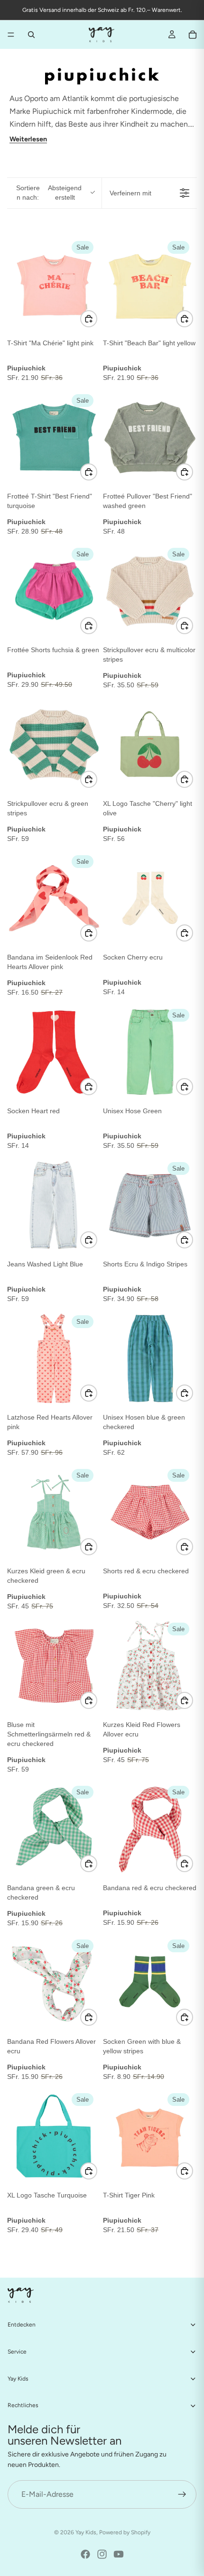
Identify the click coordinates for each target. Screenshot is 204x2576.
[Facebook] (85, 2554)
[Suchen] (31, 35)
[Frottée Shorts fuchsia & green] (54, 591)
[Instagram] (102, 2554)
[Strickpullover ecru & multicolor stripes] (150, 591)
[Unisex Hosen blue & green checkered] (150, 1358)
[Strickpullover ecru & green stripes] (54, 745)
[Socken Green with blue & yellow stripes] (150, 1983)
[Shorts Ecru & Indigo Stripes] (150, 1205)
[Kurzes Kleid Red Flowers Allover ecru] (150, 1666)
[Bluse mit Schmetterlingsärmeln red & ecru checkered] (54, 1666)
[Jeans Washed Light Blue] (54, 1205)
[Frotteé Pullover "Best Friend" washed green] (150, 437)
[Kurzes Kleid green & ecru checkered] (54, 1512)
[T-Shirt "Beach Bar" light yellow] (150, 284)
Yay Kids (86, 2532)
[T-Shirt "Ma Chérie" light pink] (54, 284)
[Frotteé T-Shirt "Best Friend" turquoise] (54, 437)
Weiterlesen (28, 139)
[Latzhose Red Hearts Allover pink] (54, 1358)
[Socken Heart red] (54, 1052)
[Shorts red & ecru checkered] (150, 1512)
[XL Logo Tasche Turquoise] (54, 2136)
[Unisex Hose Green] (150, 1052)
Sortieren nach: (49, 193)
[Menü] (11, 35)
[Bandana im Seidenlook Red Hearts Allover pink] (54, 898)
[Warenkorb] (193, 35)
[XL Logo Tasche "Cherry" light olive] (150, 745)
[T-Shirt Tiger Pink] (150, 2136)
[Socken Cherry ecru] (150, 898)
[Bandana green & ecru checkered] (54, 1829)
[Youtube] (119, 2554)
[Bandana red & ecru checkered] (150, 1829)
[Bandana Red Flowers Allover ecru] (54, 1983)
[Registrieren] (182, 2494)
